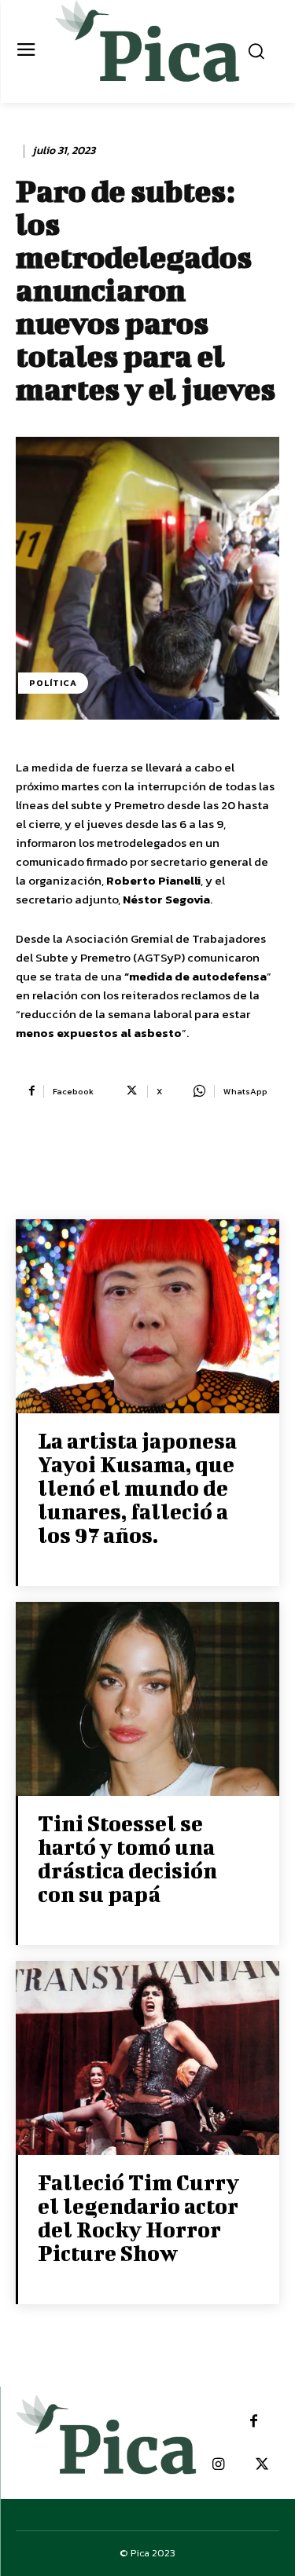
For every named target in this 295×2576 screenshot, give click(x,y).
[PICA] (147, 49)
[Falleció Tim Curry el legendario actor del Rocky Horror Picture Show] (147, 2059)
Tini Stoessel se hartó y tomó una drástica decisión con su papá (127, 1858)
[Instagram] (218, 2465)
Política (53, 683)
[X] (262, 2465)
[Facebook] (254, 2422)
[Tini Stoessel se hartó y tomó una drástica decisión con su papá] (147, 1700)
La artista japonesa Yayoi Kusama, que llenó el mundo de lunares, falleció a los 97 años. (137, 1488)
